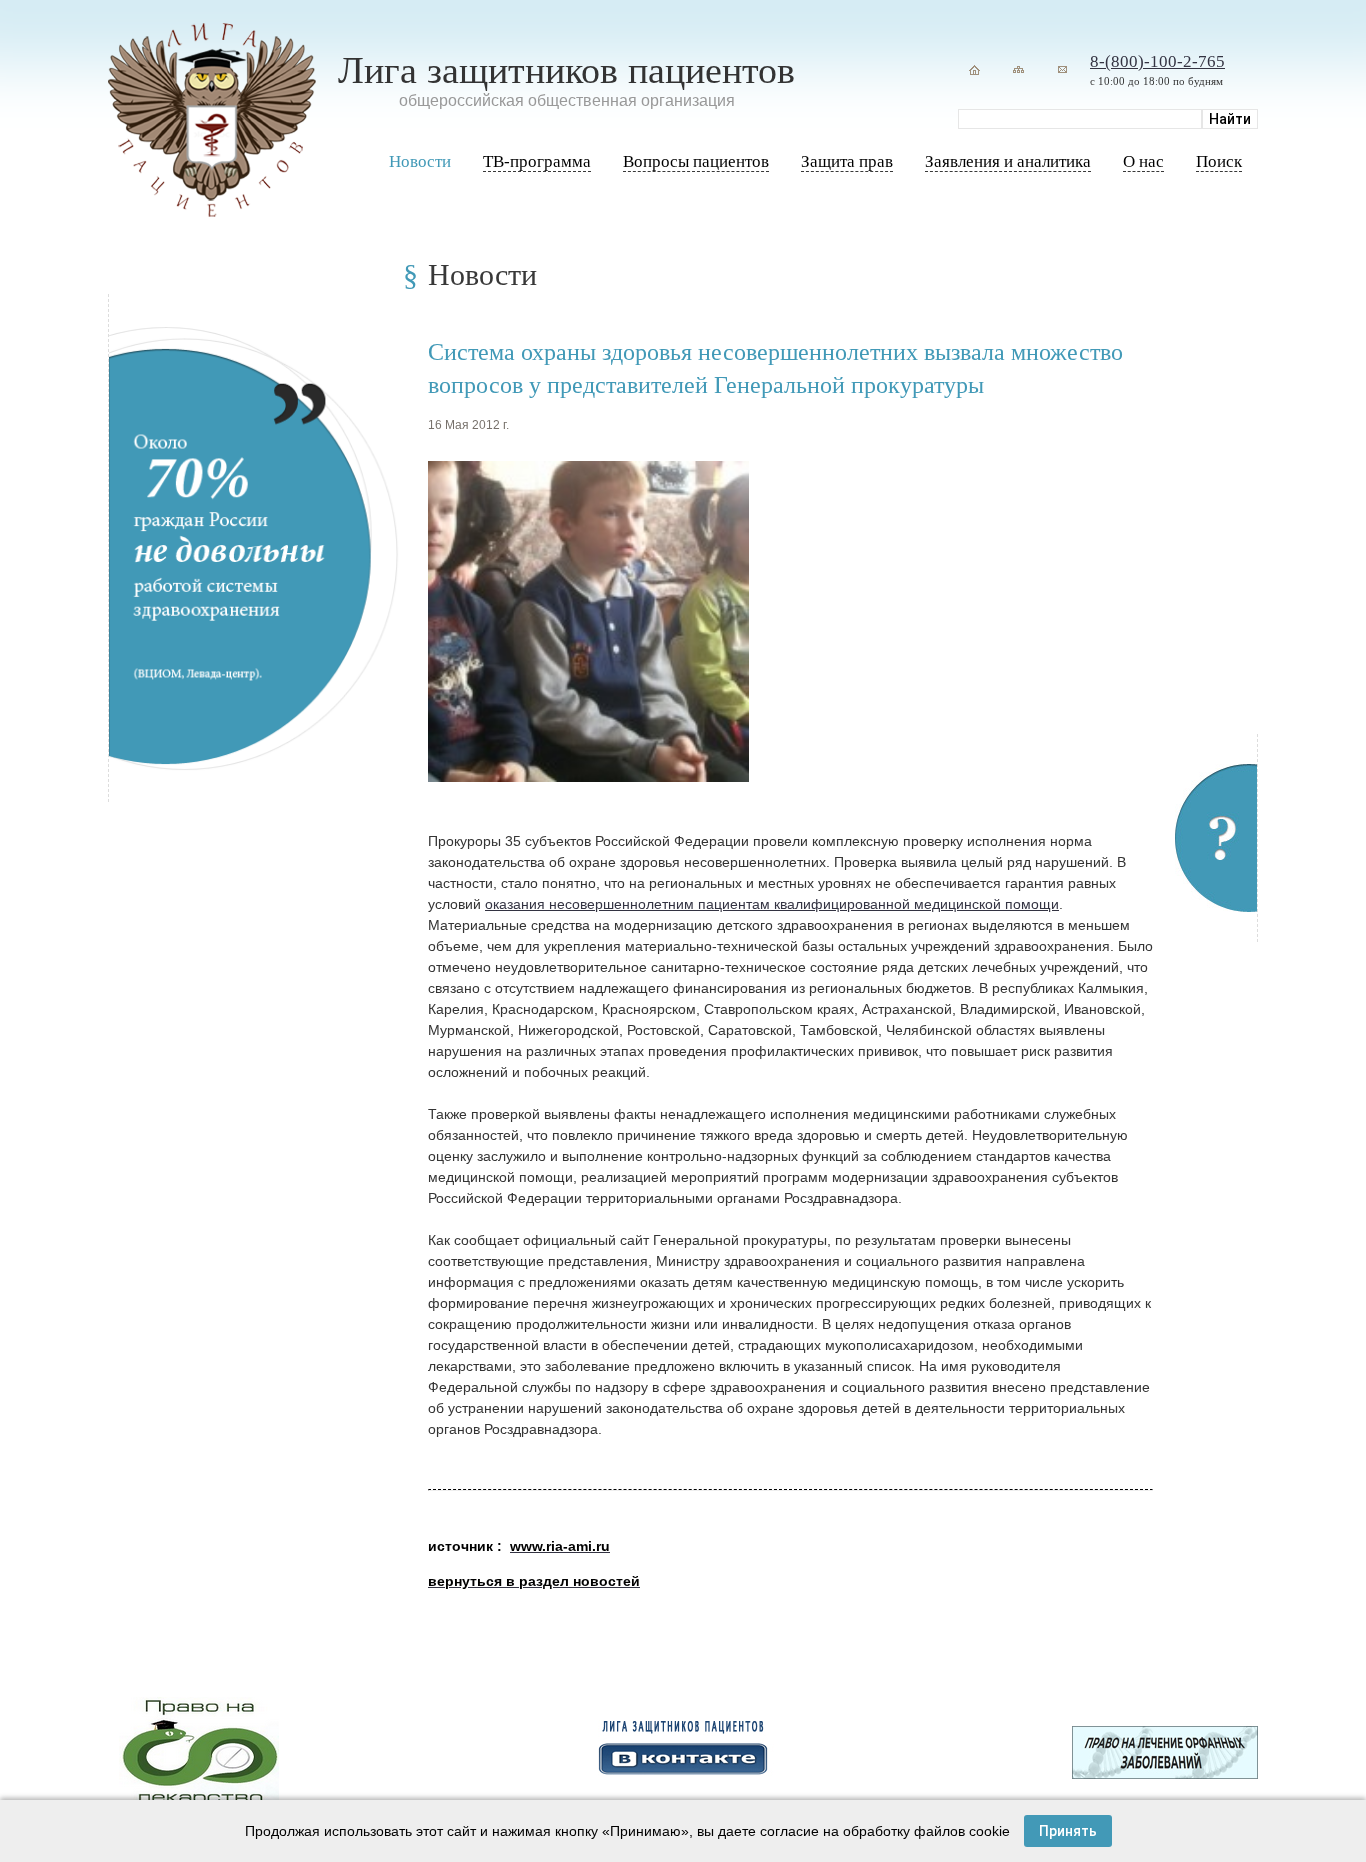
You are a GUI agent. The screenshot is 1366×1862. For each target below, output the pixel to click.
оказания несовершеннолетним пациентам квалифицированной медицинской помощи (772, 904)
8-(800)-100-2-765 (1157, 61)
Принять (1068, 1831)
